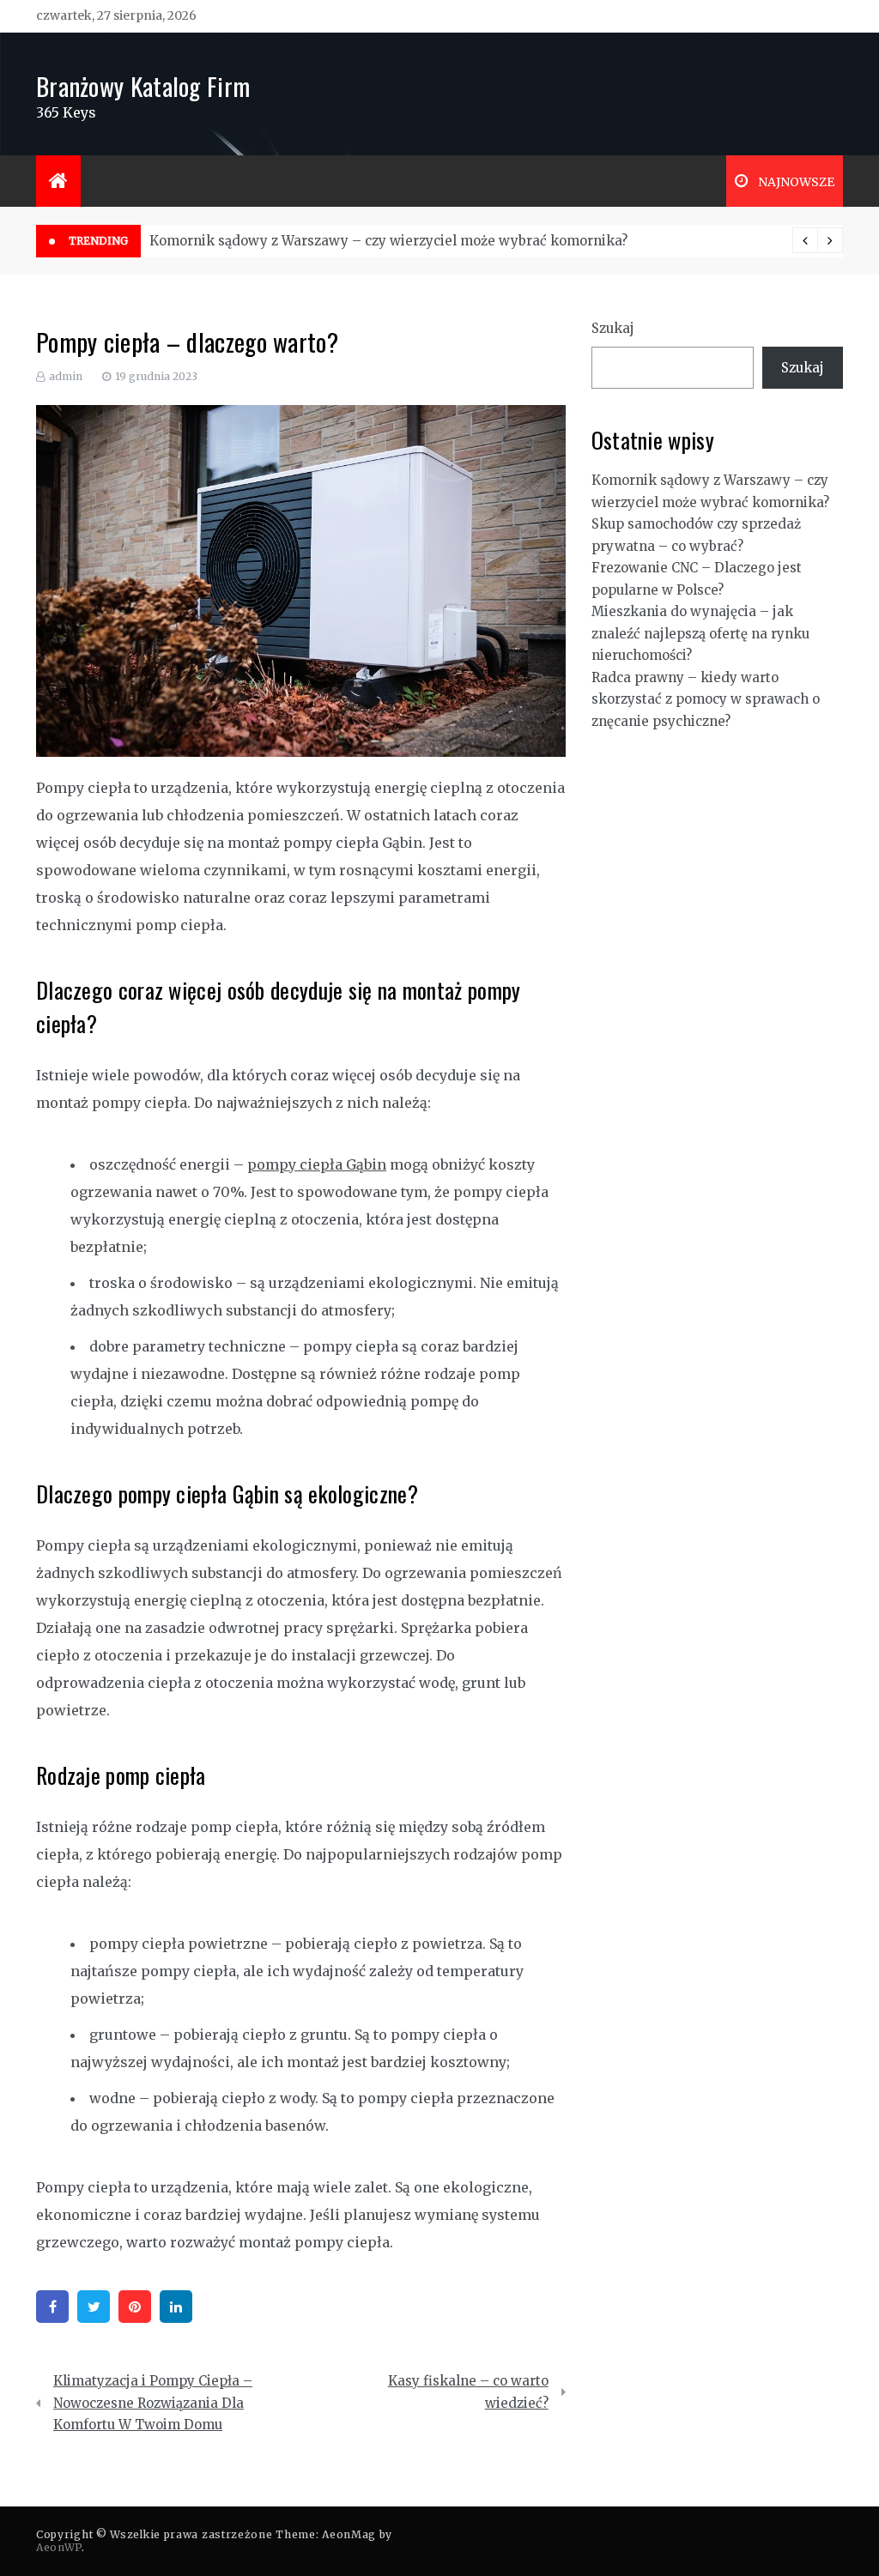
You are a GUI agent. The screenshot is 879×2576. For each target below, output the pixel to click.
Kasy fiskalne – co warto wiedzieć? (468, 2392)
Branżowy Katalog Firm (143, 85)
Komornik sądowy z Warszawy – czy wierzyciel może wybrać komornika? (388, 241)
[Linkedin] (176, 2307)
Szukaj (613, 328)
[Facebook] (52, 2307)
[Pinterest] (135, 2307)
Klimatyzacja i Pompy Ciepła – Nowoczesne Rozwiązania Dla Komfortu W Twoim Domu (153, 2403)
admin (66, 376)
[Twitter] (94, 2307)
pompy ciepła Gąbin (317, 1164)
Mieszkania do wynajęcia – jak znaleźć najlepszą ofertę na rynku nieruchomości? (700, 633)
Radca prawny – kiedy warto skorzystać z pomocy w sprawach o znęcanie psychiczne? (706, 699)
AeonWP (59, 2547)
